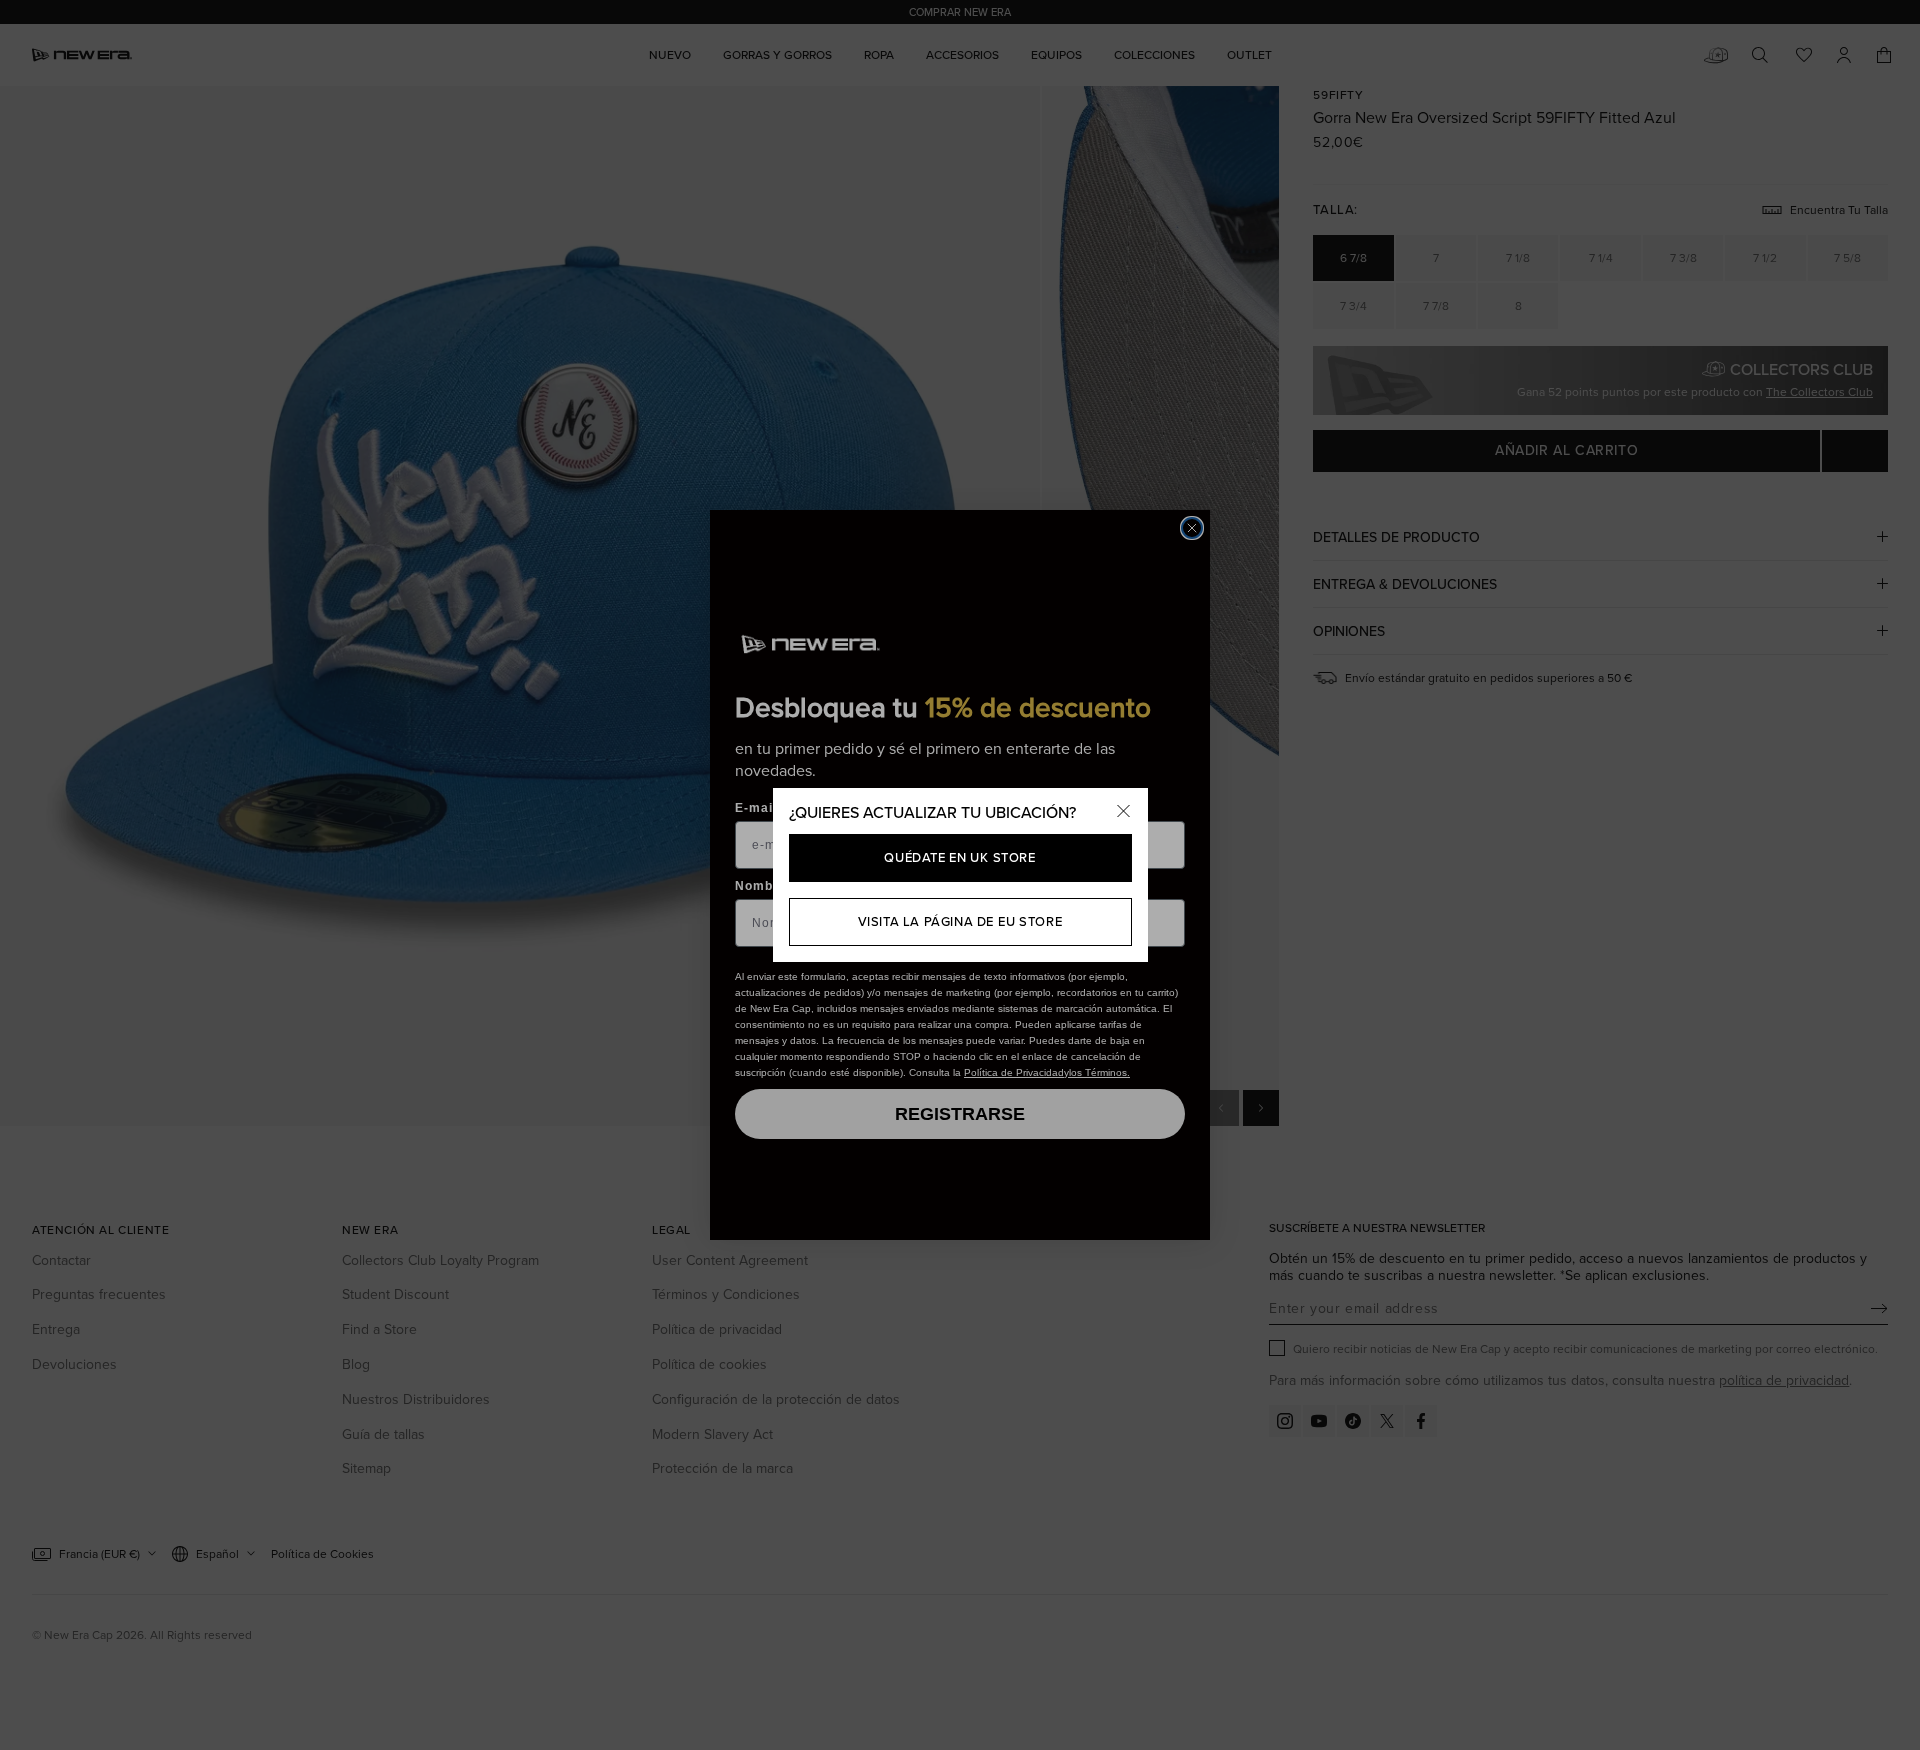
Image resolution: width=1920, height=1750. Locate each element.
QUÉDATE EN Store (959, 857)
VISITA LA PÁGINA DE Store (960, 921)
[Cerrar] (1124, 812)
